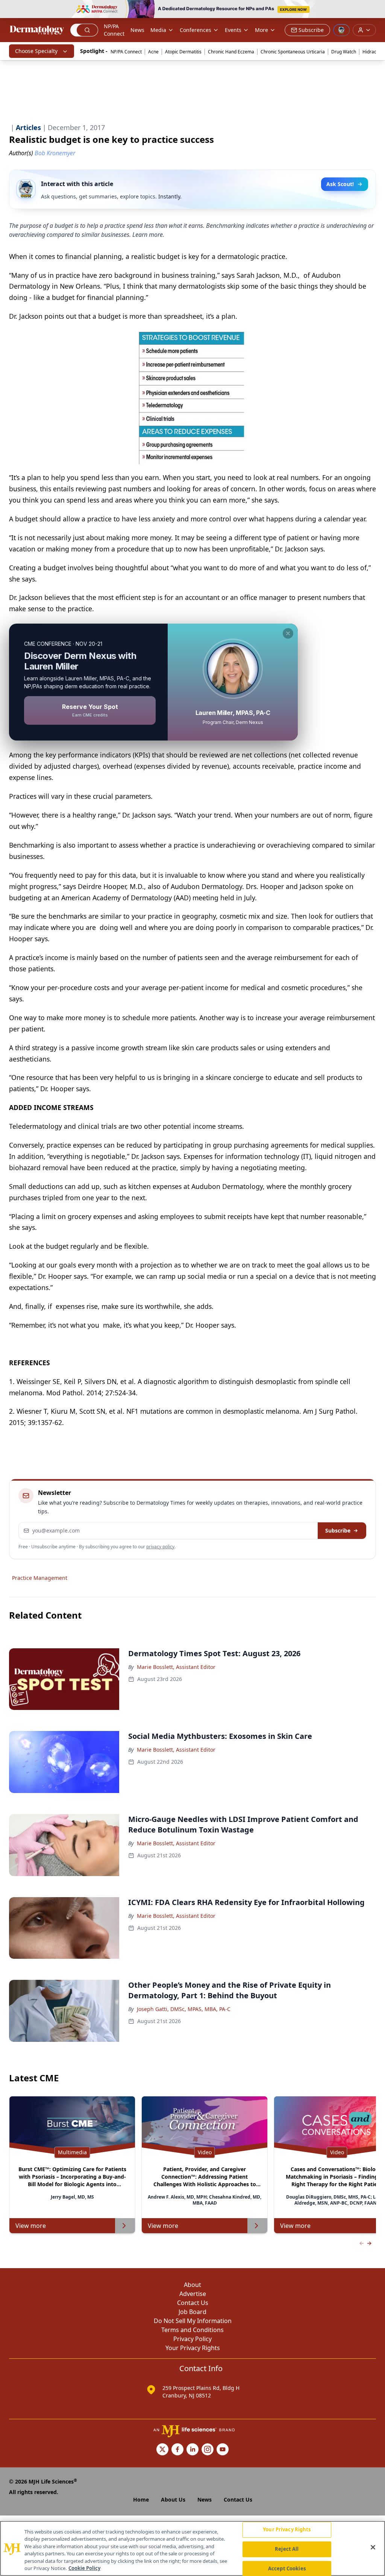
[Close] (373, 2547)
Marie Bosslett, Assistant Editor (176, 1667)
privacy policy (160, 1547)
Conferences (196, 30)
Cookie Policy (84, 2568)
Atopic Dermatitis (183, 52)
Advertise (193, 2294)
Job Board (192, 2312)
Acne (153, 52)
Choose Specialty (36, 51)
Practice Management (40, 1578)
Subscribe (338, 1530)
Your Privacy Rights (193, 2348)
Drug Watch (344, 52)
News (137, 30)
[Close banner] (375, 10)
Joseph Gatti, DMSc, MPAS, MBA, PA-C (184, 2009)
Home (141, 2500)
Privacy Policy (192, 2339)
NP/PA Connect (114, 30)
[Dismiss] (288, 633)
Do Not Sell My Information (193, 2321)
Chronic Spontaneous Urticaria (293, 52)
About (192, 2285)
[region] (192, 2548)
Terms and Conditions (192, 2330)
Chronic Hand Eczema (231, 52)
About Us (173, 2500)
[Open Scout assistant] (341, 30)
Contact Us (193, 2303)
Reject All (287, 2549)
